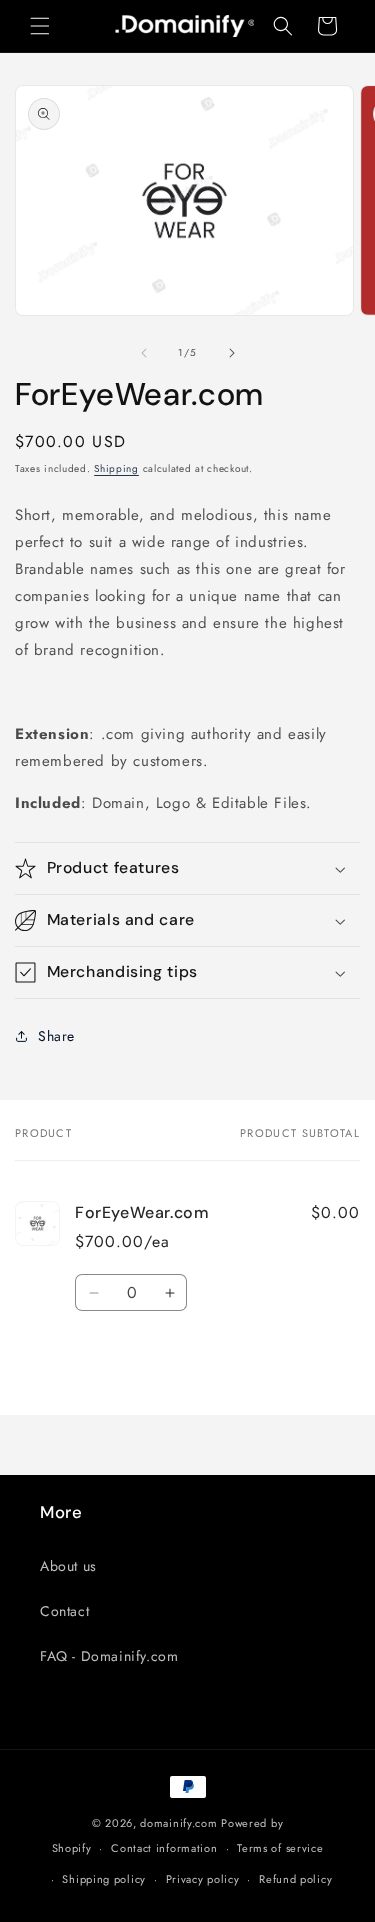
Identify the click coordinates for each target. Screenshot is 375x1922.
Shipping (116, 468)
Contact (64, 1611)
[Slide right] (232, 353)
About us (68, 1566)
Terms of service (280, 1848)
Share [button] (56, 1036)
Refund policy (295, 1879)
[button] (40, 26)
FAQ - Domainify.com (109, 1656)
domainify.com (178, 1823)
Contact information (164, 1848)
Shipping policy (104, 1879)
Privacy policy (203, 1879)
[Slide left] (144, 353)
